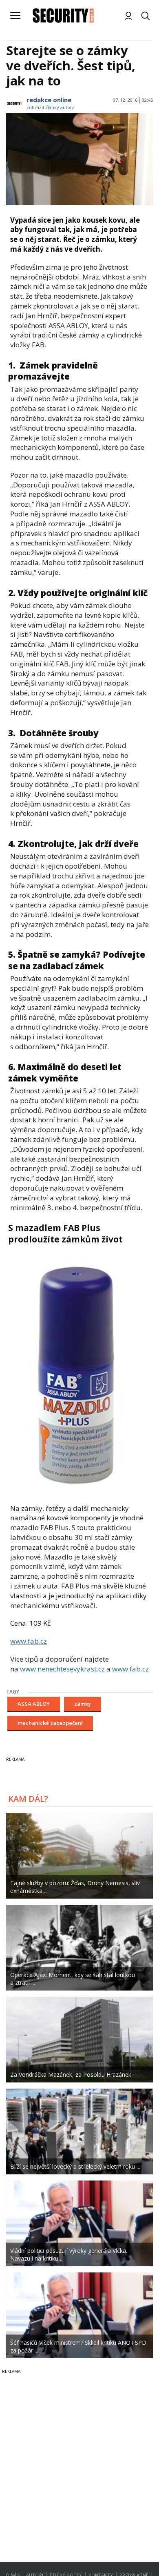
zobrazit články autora (51, 107)
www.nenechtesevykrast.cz (62, 1669)
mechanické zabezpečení (50, 1723)
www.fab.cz (29, 1641)
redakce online (49, 100)
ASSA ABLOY (34, 1704)
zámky (83, 1704)
